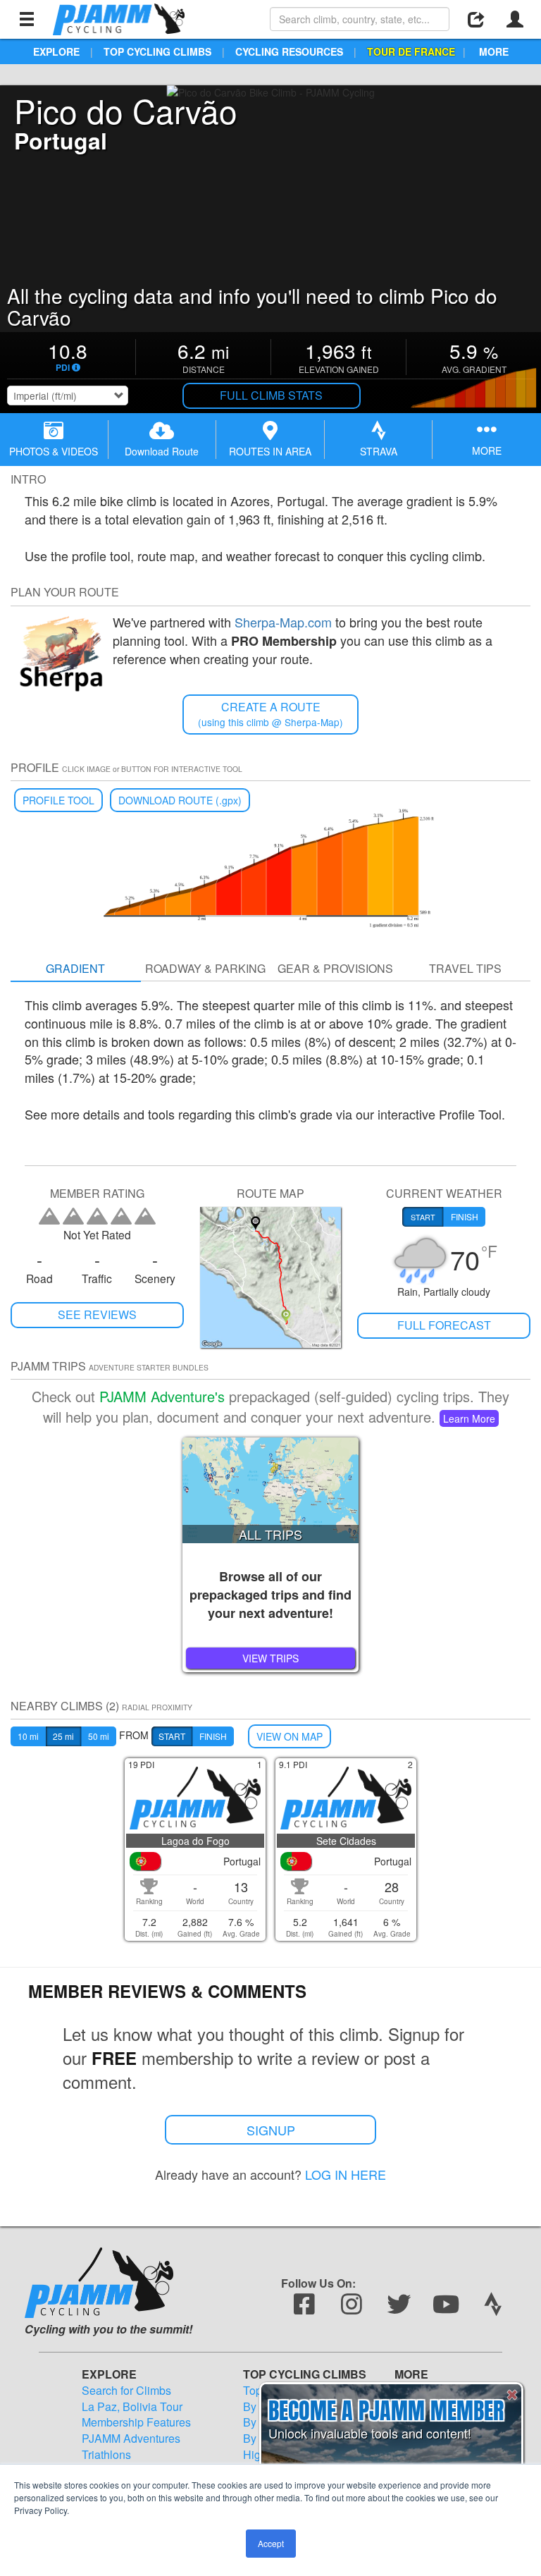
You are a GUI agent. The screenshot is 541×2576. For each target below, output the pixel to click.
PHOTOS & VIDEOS (54, 451)
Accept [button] (271, 2543)
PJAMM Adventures (131, 2439)
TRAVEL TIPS (465, 968)
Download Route (162, 451)
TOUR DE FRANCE (411, 51)
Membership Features (136, 2422)
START (172, 1736)
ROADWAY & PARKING (205, 968)
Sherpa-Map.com (283, 622)
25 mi (63, 1736)
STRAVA (379, 451)
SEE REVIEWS (97, 1314)
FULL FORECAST (444, 1325)
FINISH (213, 1736)
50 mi (99, 1736)
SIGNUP (271, 2130)
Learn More (469, 1418)
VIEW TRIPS (270, 1658)
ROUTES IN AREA (270, 451)
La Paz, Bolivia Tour (132, 2407)
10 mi (28, 1736)
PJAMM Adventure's (162, 1396)
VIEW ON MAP (290, 1736)
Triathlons (106, 2455)
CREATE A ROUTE (270, 714)
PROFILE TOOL (58, 800)
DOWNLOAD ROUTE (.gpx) (180, 800)
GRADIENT (75, 968)
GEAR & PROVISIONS (335, 968)
